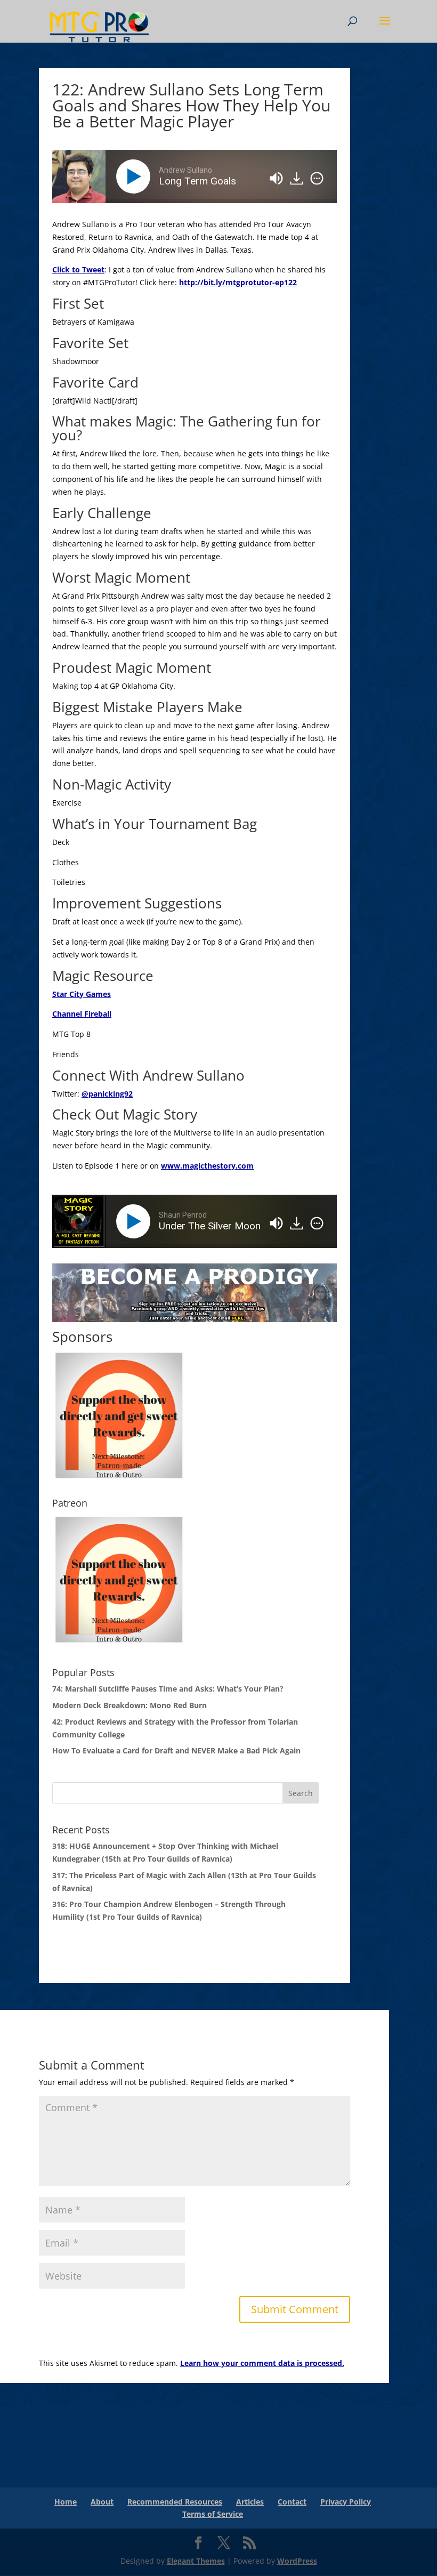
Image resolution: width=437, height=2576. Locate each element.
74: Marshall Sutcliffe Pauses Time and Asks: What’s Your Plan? (168, 1689)
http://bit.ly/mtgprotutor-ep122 (238, 282)
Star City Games (82, 994)
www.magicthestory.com (207, 1166)
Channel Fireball (82, 1014)
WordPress (297, 2561)
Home (66, 2502)
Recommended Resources (175, 2502)
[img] (317, 179)
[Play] (135, 176)
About (102, 2502)
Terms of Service (213, 2514)
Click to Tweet (78, 269)
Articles (250, 2502)
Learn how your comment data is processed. (262, 2363)
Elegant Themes (196, 2561)
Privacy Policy (346, 2502)
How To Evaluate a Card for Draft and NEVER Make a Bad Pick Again (176, 1750)
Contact (292, 2502)
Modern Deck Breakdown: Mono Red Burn (130, 1705)
